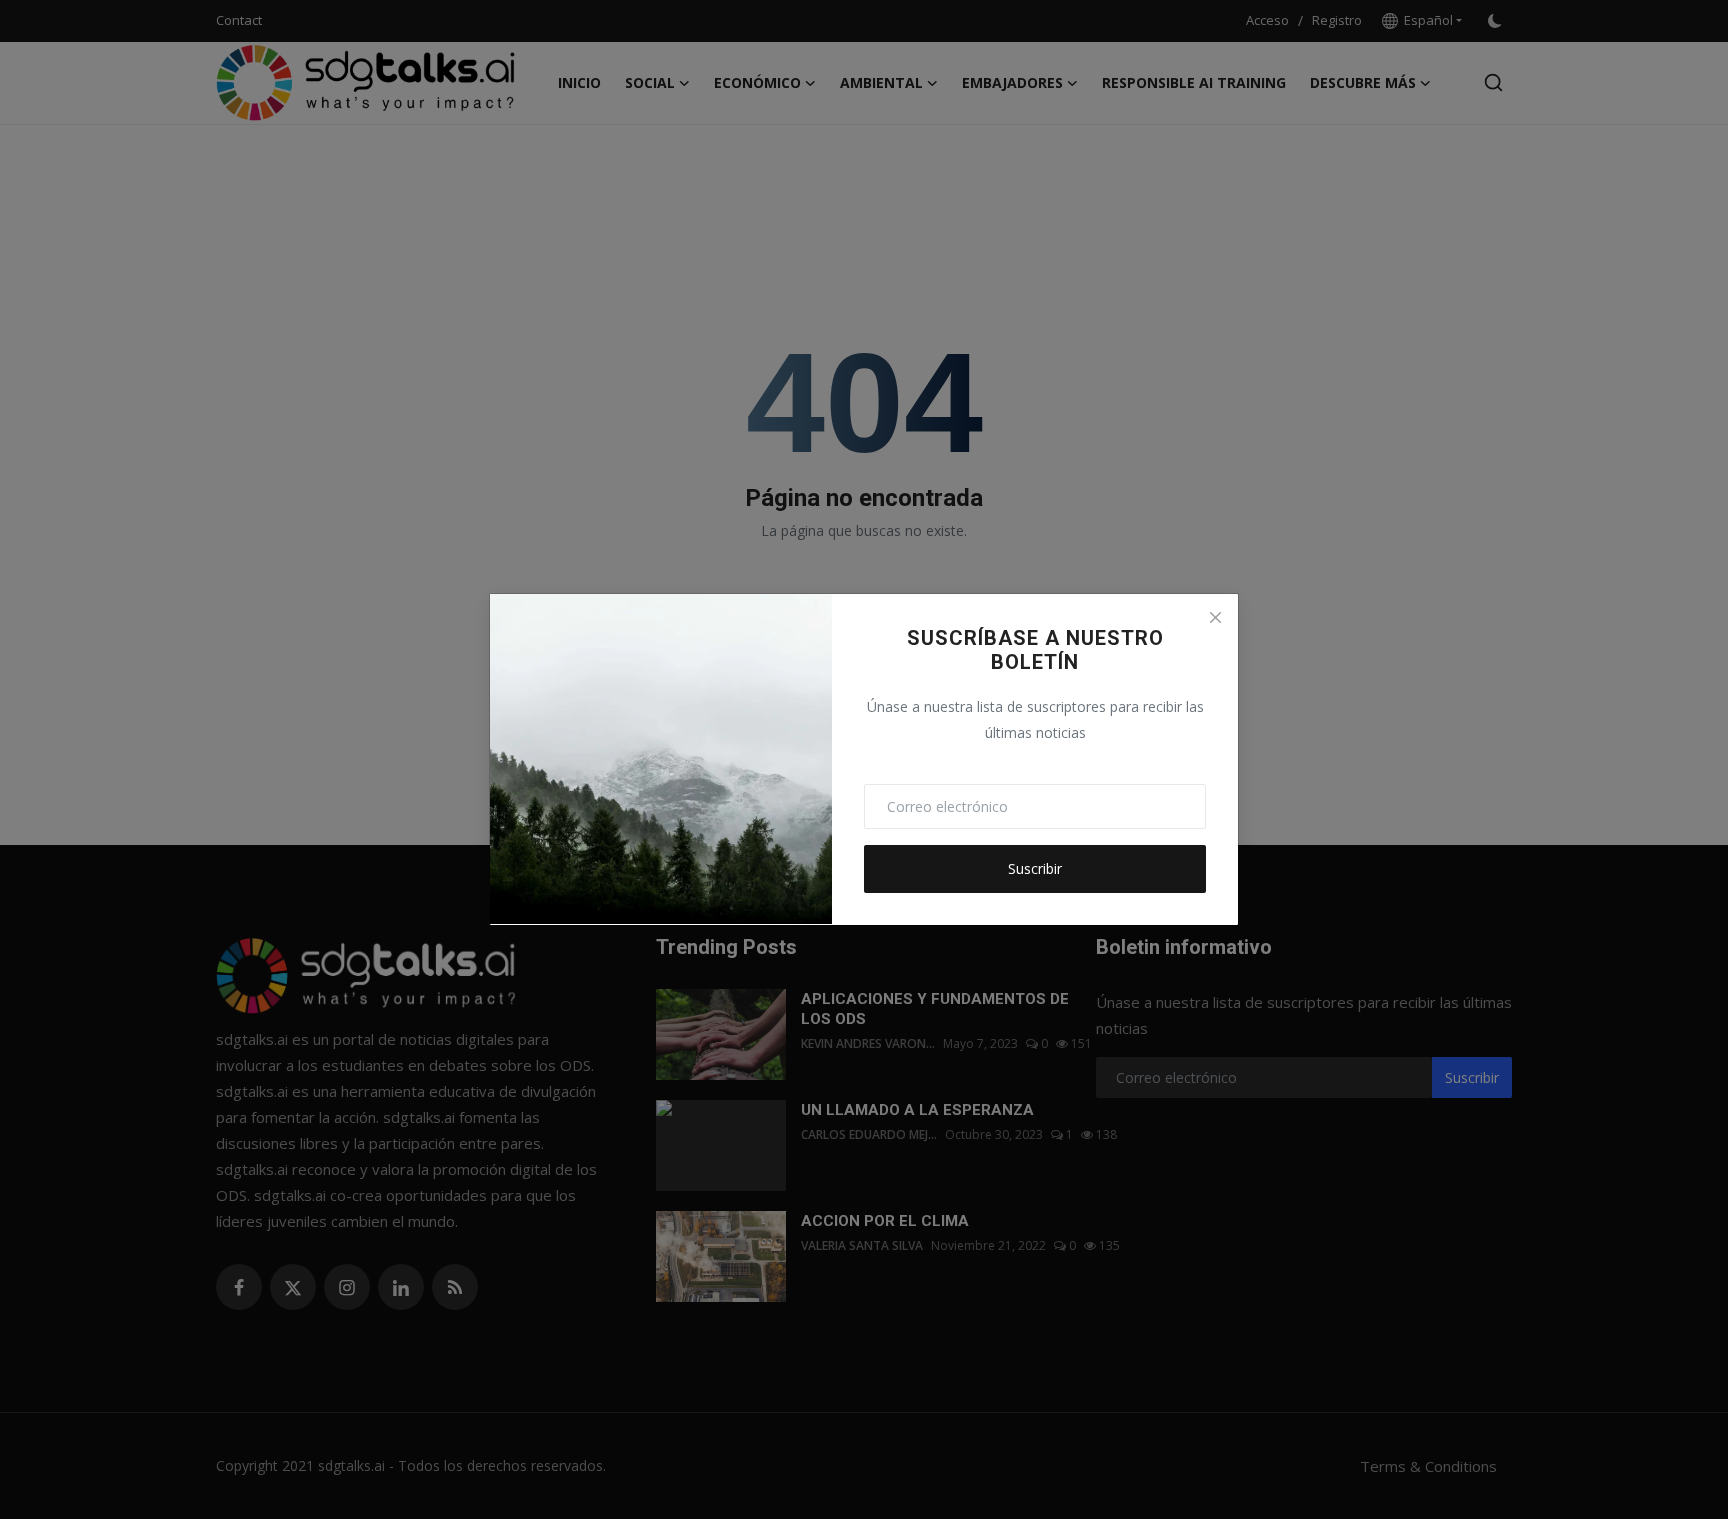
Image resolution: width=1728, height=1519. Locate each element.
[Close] (1215, 617)
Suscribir (1035, 868)
